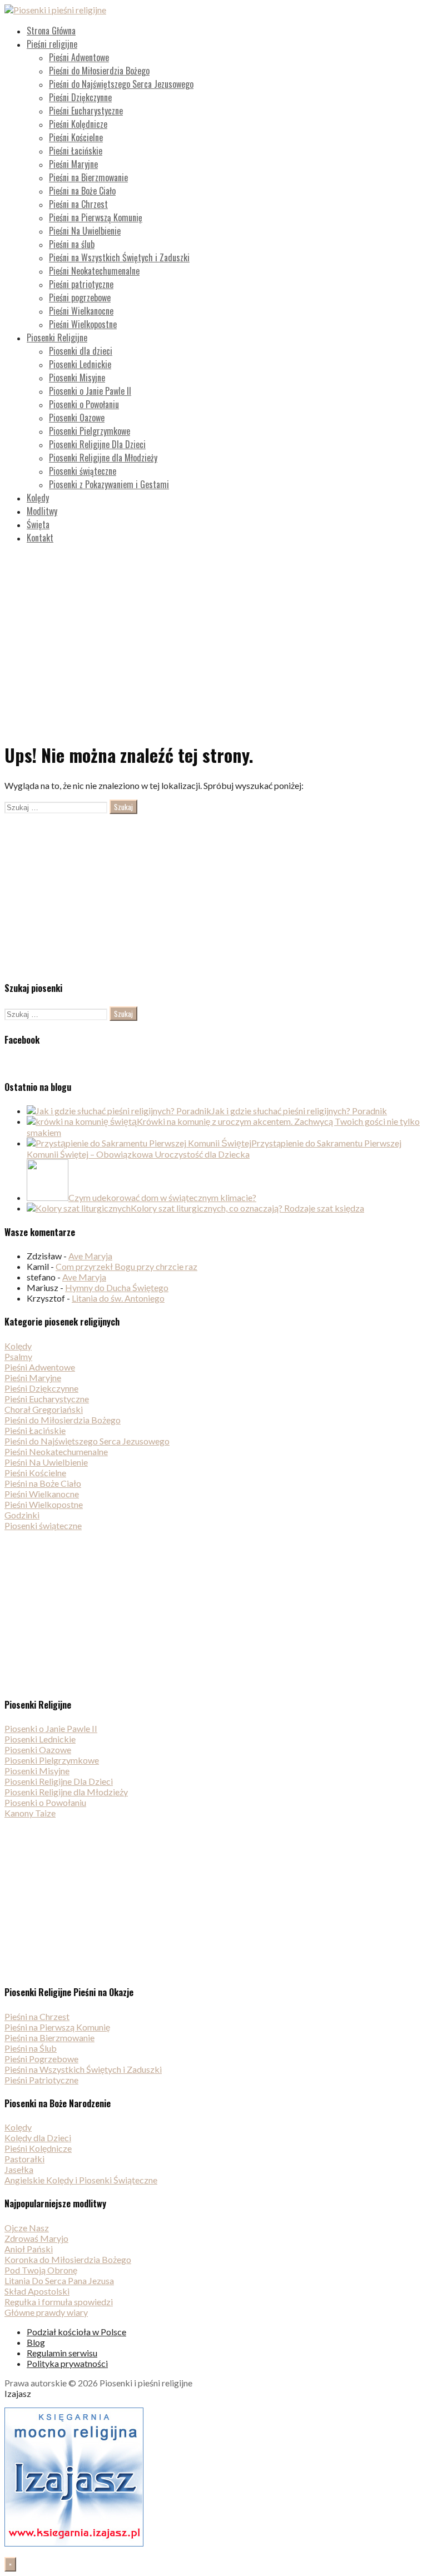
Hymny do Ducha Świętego (117, 1287)
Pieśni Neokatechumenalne (94, 271)
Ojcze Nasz (27, 2228)
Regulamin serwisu (62, 2353)
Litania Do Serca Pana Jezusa (59, 2280)
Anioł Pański (29, 2249)
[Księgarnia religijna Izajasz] (74, 2543)
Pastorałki (24, 2159)
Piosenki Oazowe (77, 418)
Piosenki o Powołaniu (84, 404)
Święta (38, 524)
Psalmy (18, 1356)
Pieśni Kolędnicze (78, 124)
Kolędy (38, 498)
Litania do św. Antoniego (118, 1298)
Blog (36, 2342)
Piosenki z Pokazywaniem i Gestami (109, 484)
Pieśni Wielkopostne (83, 324)
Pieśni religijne (52, 44)
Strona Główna (51, 31)
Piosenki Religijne (57, 337)
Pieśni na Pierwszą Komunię (96, 217)
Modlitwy (42, 511)
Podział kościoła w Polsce (76, 2332)
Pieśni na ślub (72, 244)
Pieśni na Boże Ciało (82, 191)
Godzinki (22, 1515)
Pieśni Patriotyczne (41, 2080)
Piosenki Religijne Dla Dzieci (97, 444)
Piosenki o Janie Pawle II (90, 391)
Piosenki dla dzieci (81, 351)
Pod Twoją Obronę (41, 2270)
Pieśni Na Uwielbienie (85, 231)
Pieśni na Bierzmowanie (88, 177)
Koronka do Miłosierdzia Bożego (68, 2259)
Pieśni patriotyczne (81, 284)
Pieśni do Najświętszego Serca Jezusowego (121, 84)
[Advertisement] (213, 631)
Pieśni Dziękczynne (80, 97)
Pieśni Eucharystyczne (86, 111)
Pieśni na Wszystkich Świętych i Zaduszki (119, 257)
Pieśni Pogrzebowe (41, 2059)
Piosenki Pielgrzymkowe (90, 431)
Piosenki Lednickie (80, 364)
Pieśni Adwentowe (79, 57)
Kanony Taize (30, 1813)
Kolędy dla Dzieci (38, 2138)
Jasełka (19, 2169)
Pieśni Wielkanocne (81, 311)
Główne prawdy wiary (46, 2312)
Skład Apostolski (37, 2291)
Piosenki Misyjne (77, 378)
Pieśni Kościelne (76, 137)
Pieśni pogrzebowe (80, 297)
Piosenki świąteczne (83, 471)
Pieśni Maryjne (73, 164)
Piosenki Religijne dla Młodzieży (103, 458)
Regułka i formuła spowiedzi (59, 2302)
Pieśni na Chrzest (78, 204)
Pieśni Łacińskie (76, 151)
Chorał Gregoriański (44, 1409)
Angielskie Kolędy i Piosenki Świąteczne (81, 2180)
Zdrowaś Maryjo (36, 2238)
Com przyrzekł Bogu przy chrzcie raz (126, 1266)
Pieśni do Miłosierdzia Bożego (99, 71)
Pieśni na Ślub (31, 2048)
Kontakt (40, 538)
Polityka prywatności (67, 2363)
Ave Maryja (90, 1256)
